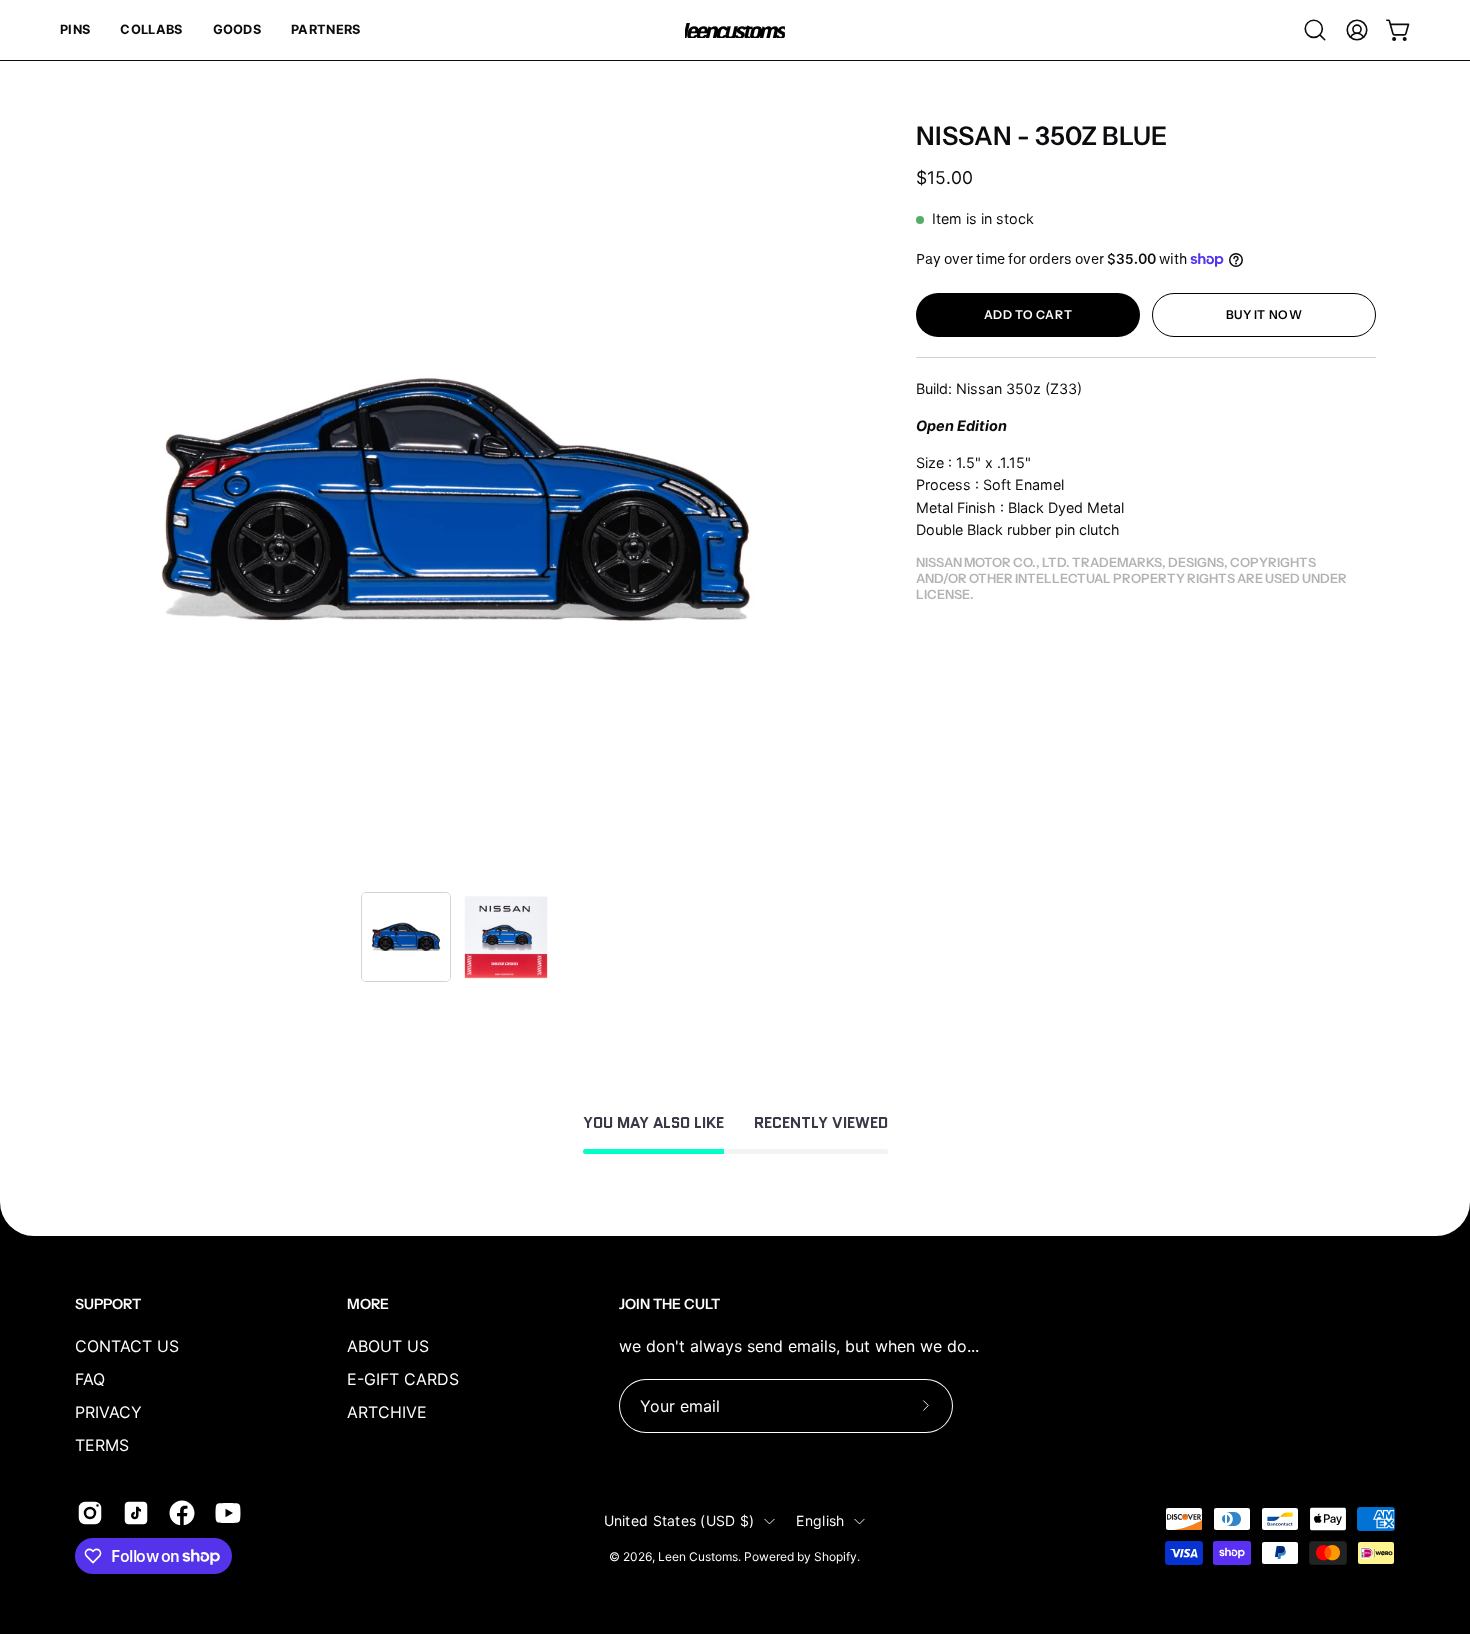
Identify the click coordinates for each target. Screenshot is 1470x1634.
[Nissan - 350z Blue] (406, 937)
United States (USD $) (679, 1520)
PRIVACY (108, 1412)
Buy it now (1264, 314)
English (820, 1520)
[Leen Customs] (735, 30)
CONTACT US (127, 1346)
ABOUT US (388, 1346)
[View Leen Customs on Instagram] (90, 1513)
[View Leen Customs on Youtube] (228, 1513)
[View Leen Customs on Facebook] (182, 1513)
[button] (75, 30)
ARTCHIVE (387, 1412)
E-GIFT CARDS (403, 1379)
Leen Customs (698, 1556)
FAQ (90, 1379)
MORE (368, 1304)
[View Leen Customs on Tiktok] (136, 1513)
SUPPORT (108, 1304)
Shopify (835, 1556)
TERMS (102, 1445)
